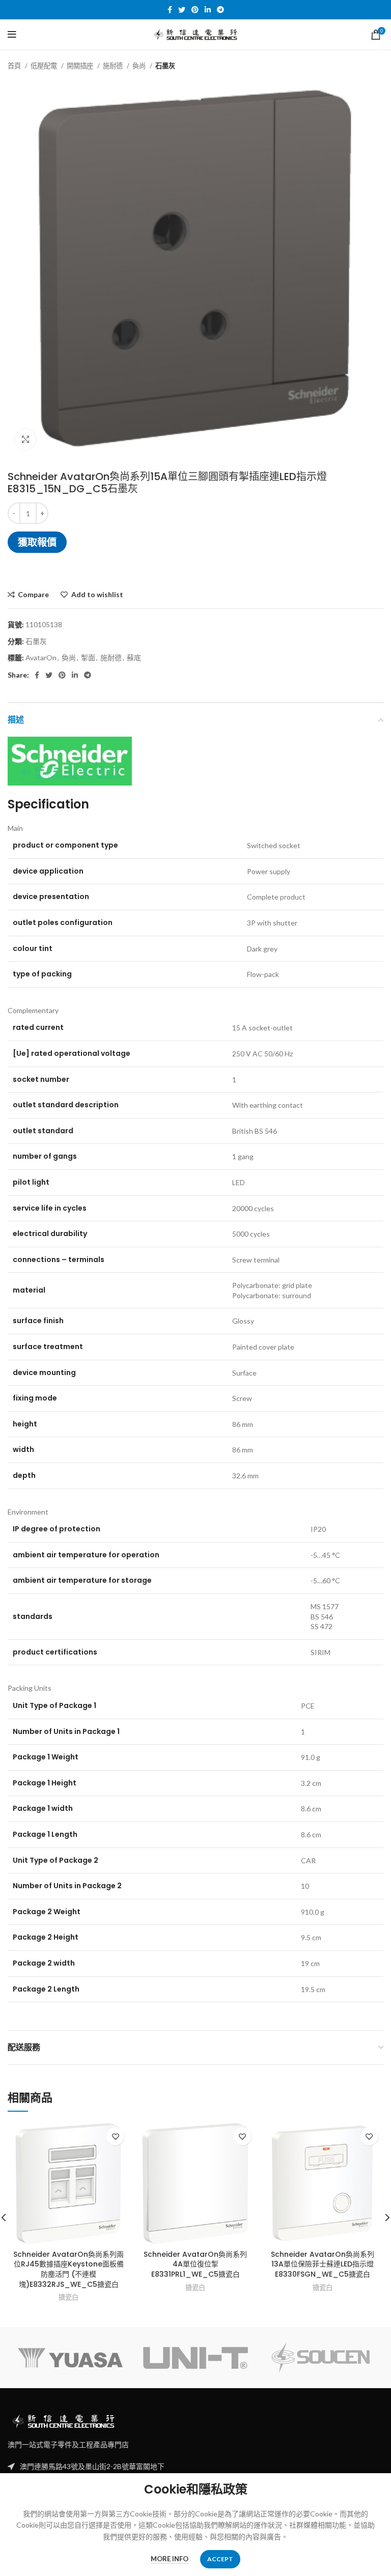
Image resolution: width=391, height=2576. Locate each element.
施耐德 (114, 66)
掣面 (88, 657)
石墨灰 (165, 66)
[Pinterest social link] (195, 10)
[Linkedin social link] (208, 10)
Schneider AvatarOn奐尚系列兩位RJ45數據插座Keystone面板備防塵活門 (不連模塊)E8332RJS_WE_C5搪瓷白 (68, 2269)
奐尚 (140, 66)
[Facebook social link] (170, 10)
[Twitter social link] (182, 10)
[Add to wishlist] (115, 2136)
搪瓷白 (68, 2297)
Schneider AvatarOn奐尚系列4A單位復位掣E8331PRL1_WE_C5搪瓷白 (195, 2264)
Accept (220, 2559)
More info (170, 2559)
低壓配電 (45, 66)
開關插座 (81, 66)
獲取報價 (37, 542)
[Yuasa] (70, 2358)
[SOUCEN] (321, 2358)
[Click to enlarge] (25, 439)
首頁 (15, 66)
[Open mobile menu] (12, 35)
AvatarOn (41, 657)
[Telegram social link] (220, 10)
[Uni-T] (195, 2358)
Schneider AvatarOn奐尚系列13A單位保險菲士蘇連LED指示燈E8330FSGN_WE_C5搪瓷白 (323, 2264)
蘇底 (134, 657)
